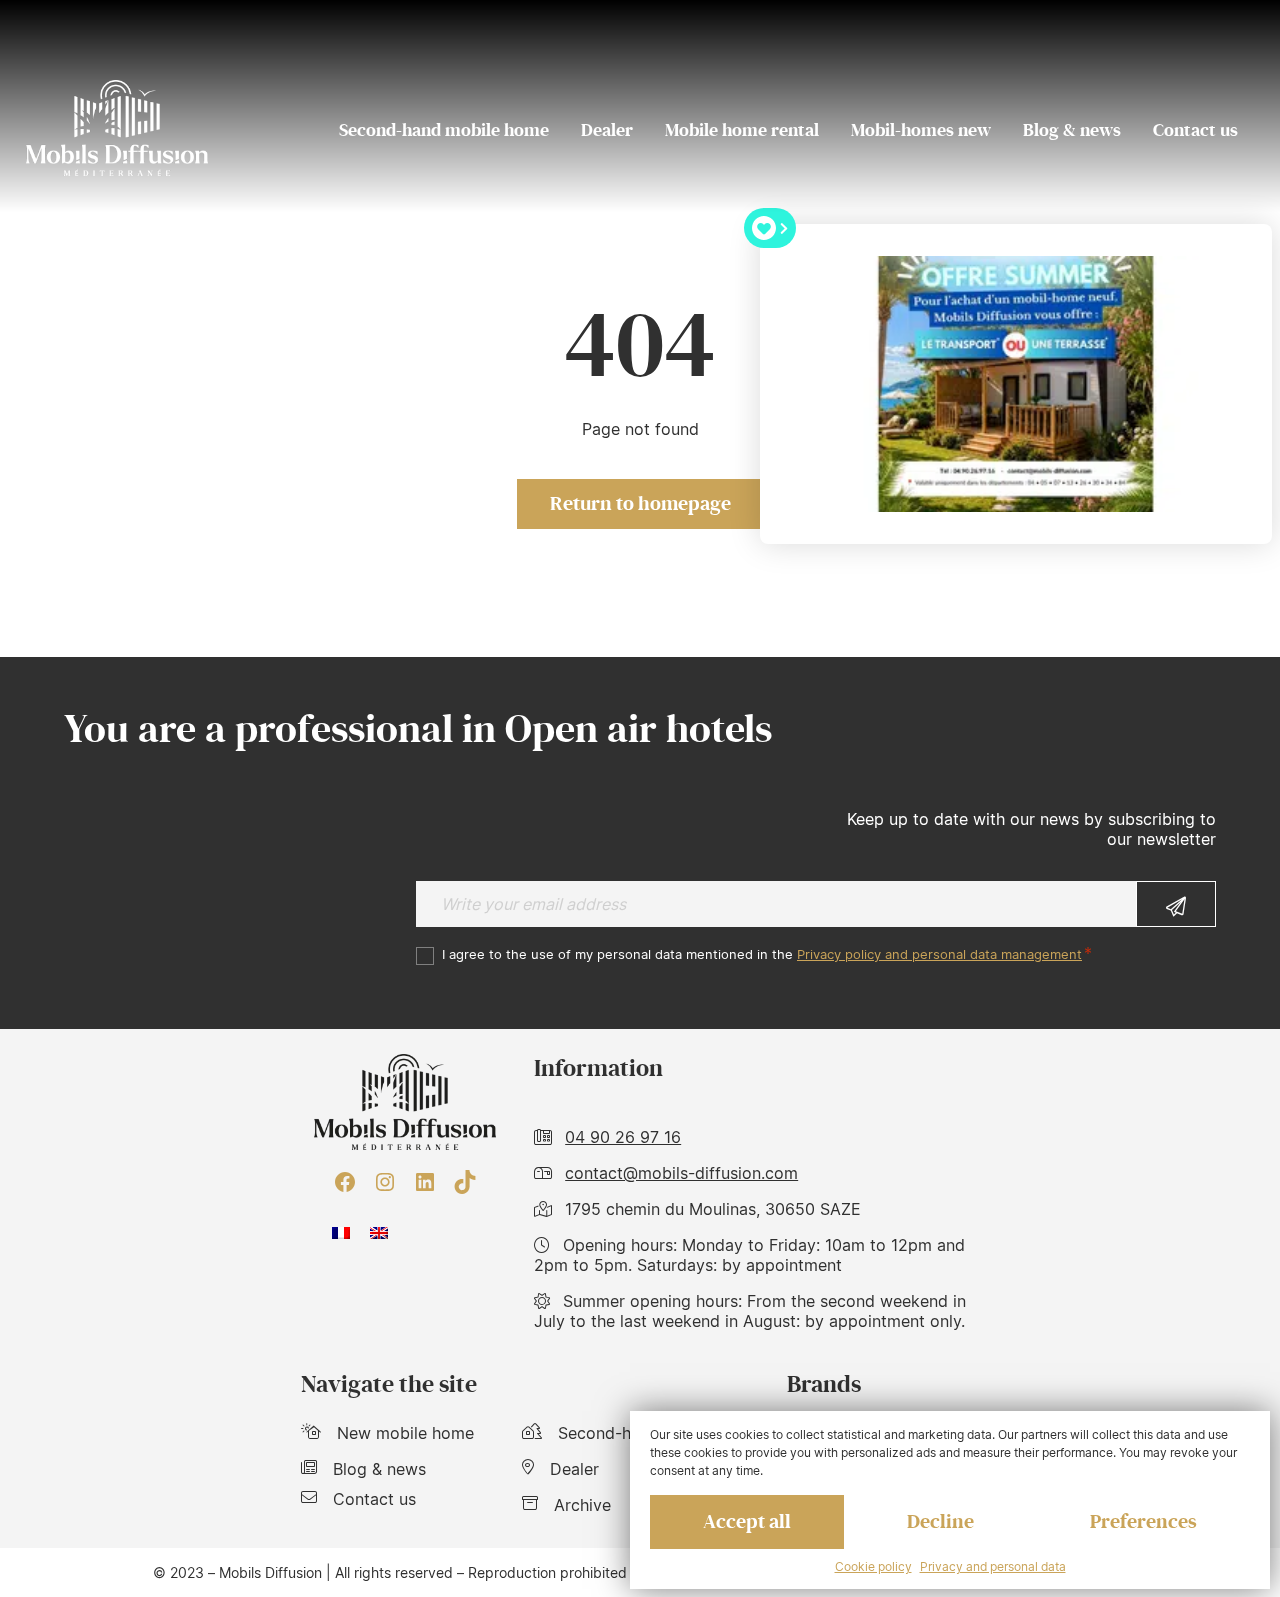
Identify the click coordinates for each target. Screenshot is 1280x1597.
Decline (940, 1522)
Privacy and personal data (993, 1566)
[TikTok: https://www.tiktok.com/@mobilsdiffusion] (465, 1182)
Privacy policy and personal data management (939, 954)
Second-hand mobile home (444, 130)
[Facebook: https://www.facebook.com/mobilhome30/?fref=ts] (345, 1182)
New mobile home (405, 1433)
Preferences (1143, 1522)
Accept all (747, 1522)
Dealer (607, 130)
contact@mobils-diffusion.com (681, 1173)
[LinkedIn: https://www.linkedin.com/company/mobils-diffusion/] (425, 1182)
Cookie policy (873, 1566)
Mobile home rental (742, 130)
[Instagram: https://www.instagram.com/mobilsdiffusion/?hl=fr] (385, 1182)
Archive (582, 1505)
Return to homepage (640, 504)
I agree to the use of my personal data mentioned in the (762, 954)
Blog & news (1072, 130)
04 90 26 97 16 (623, 1137)
